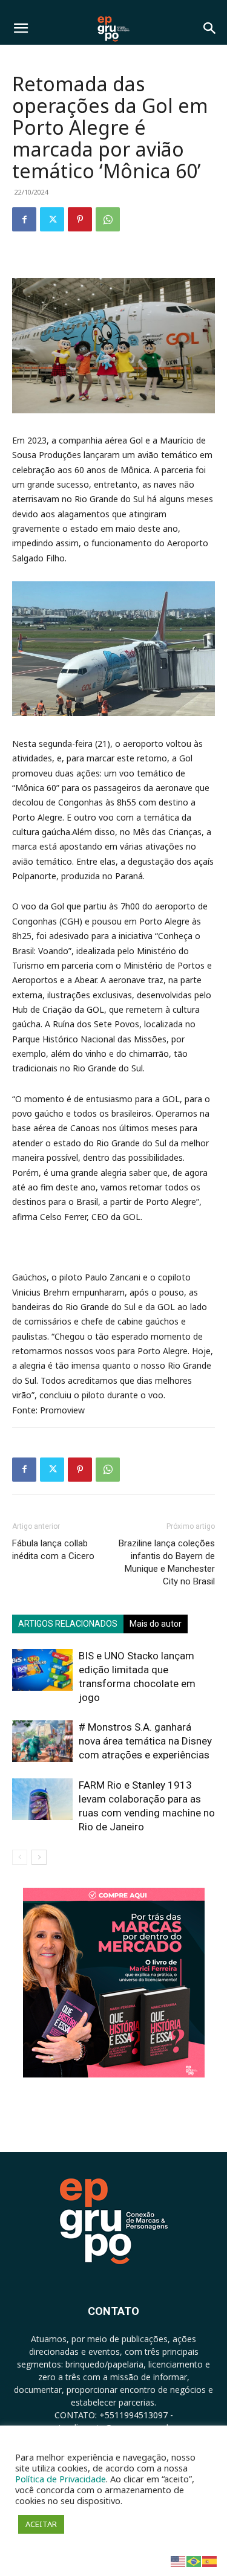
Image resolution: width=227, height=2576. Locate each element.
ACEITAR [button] (41, 2524)
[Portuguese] (194, 2561)
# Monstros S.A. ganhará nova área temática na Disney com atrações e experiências (145, 1741)
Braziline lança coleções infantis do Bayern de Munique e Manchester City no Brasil (167, 1562)
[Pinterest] (80, 219)
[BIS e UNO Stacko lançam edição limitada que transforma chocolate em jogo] (42, 1670)
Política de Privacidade (61, 2479)
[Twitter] (52, 219)
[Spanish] (210, 2561)
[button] (21, 28)
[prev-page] (20, 1857)
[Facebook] (24, 219)
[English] (179, 2561)
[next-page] (39, 1857)
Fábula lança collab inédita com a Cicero (53, 1550)
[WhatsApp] (108, 219)
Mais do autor (156, 1624)
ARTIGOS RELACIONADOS (68, 1624)
